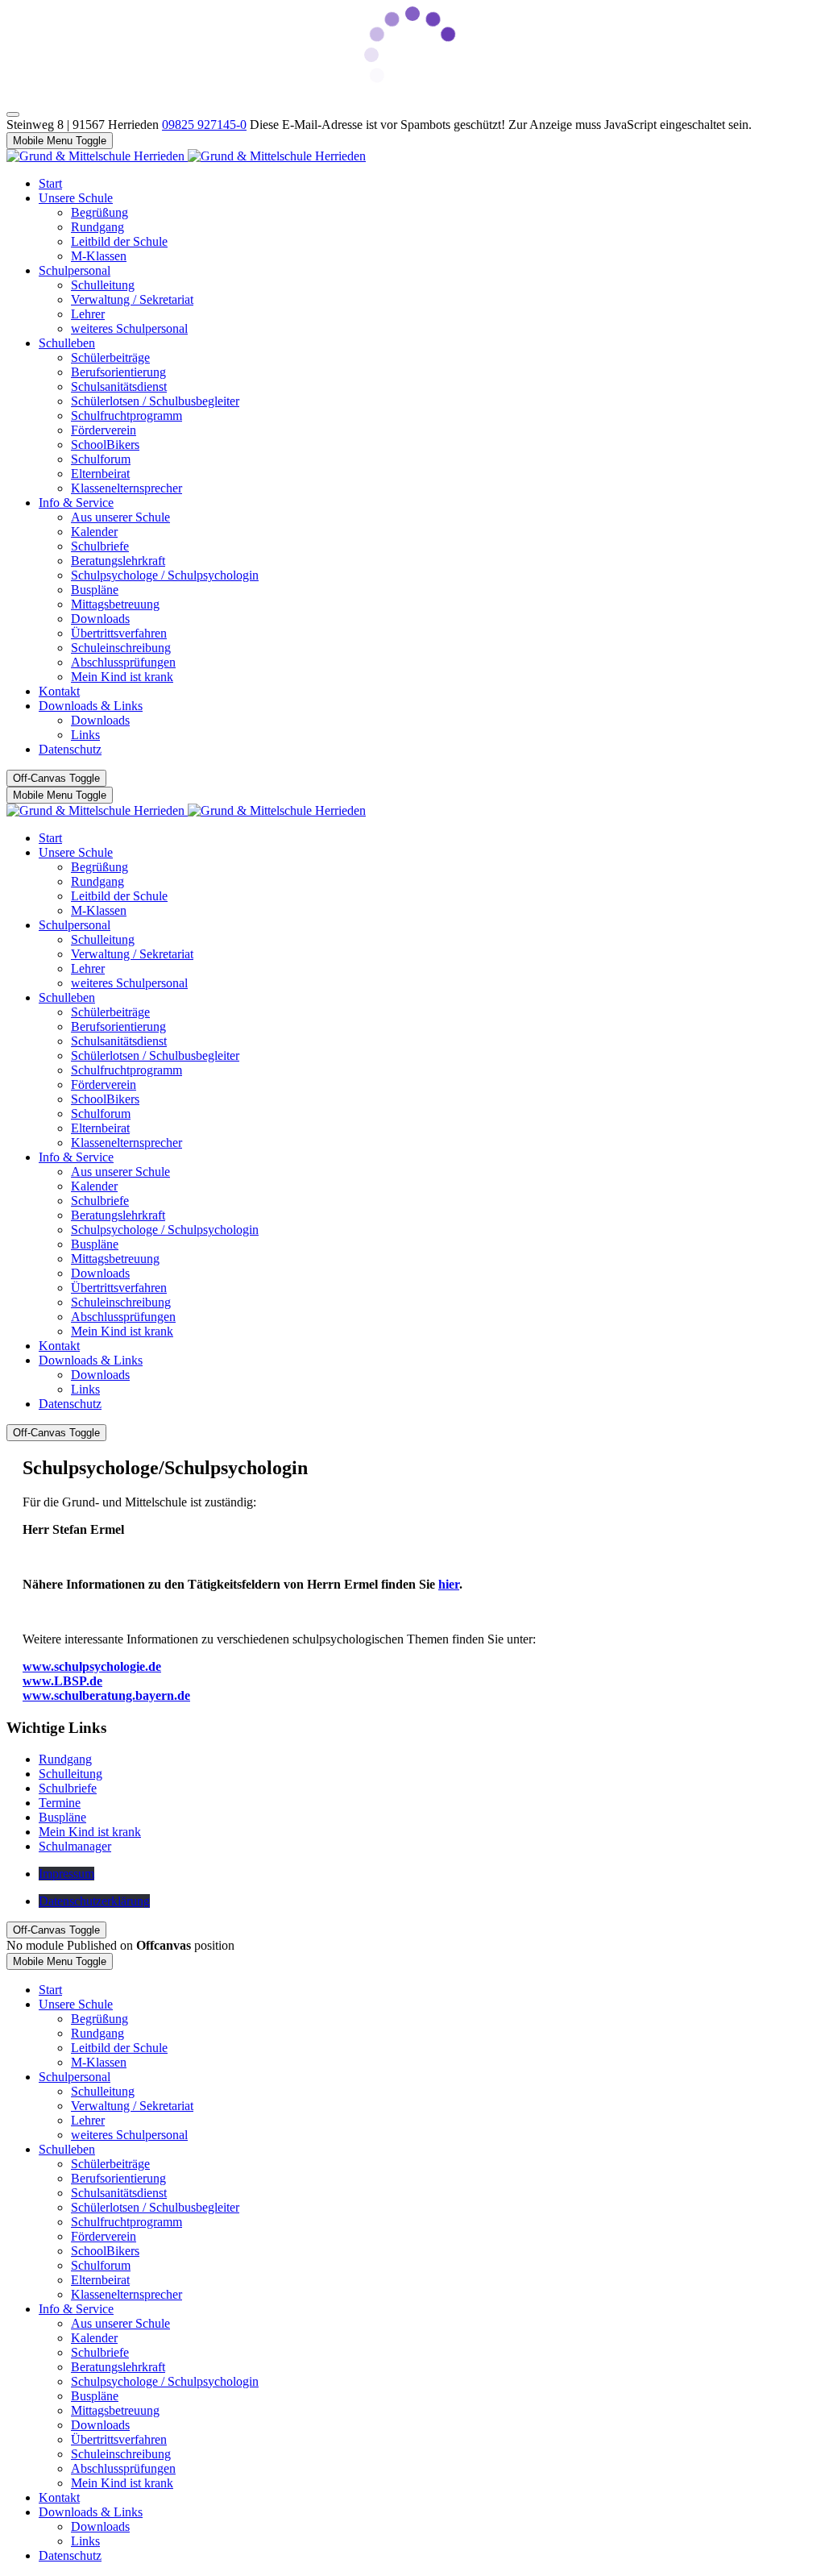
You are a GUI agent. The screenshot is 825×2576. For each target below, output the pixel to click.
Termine (60, 1803)
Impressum (66, 1874)
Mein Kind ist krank (90, 1832)
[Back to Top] (13, 114)
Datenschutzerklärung (94, 1901)
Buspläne (62, 1817)
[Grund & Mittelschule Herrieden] (186, 156)
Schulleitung (70, 1774)
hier (449, 1584)
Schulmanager (75, 1846)
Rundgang (65, 1759)
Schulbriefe (68, 1788)
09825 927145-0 (204, 125)
